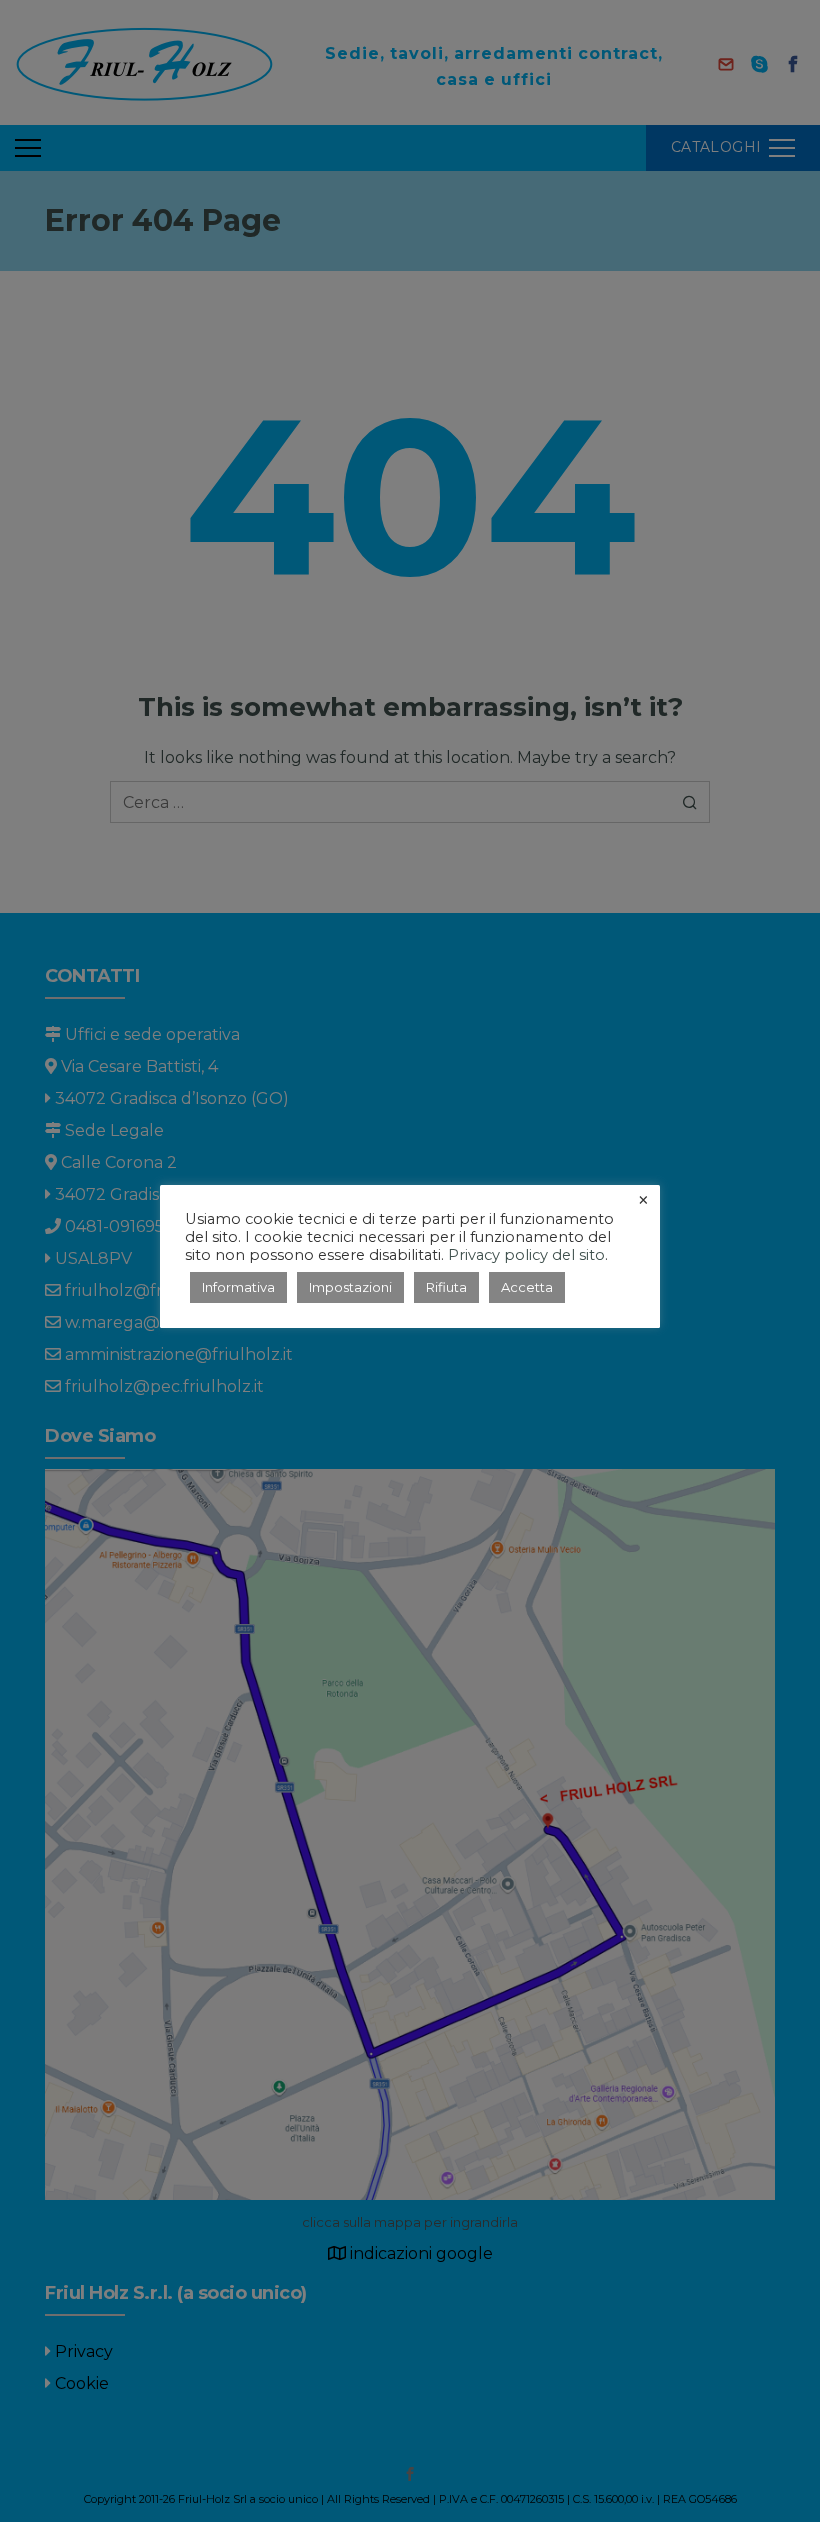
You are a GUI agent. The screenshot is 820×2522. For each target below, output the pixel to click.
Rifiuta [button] (446, 1287)
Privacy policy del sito (526, 1255)
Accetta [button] (527, 1287)
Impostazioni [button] (350, 1287)
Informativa (238, 1287)
